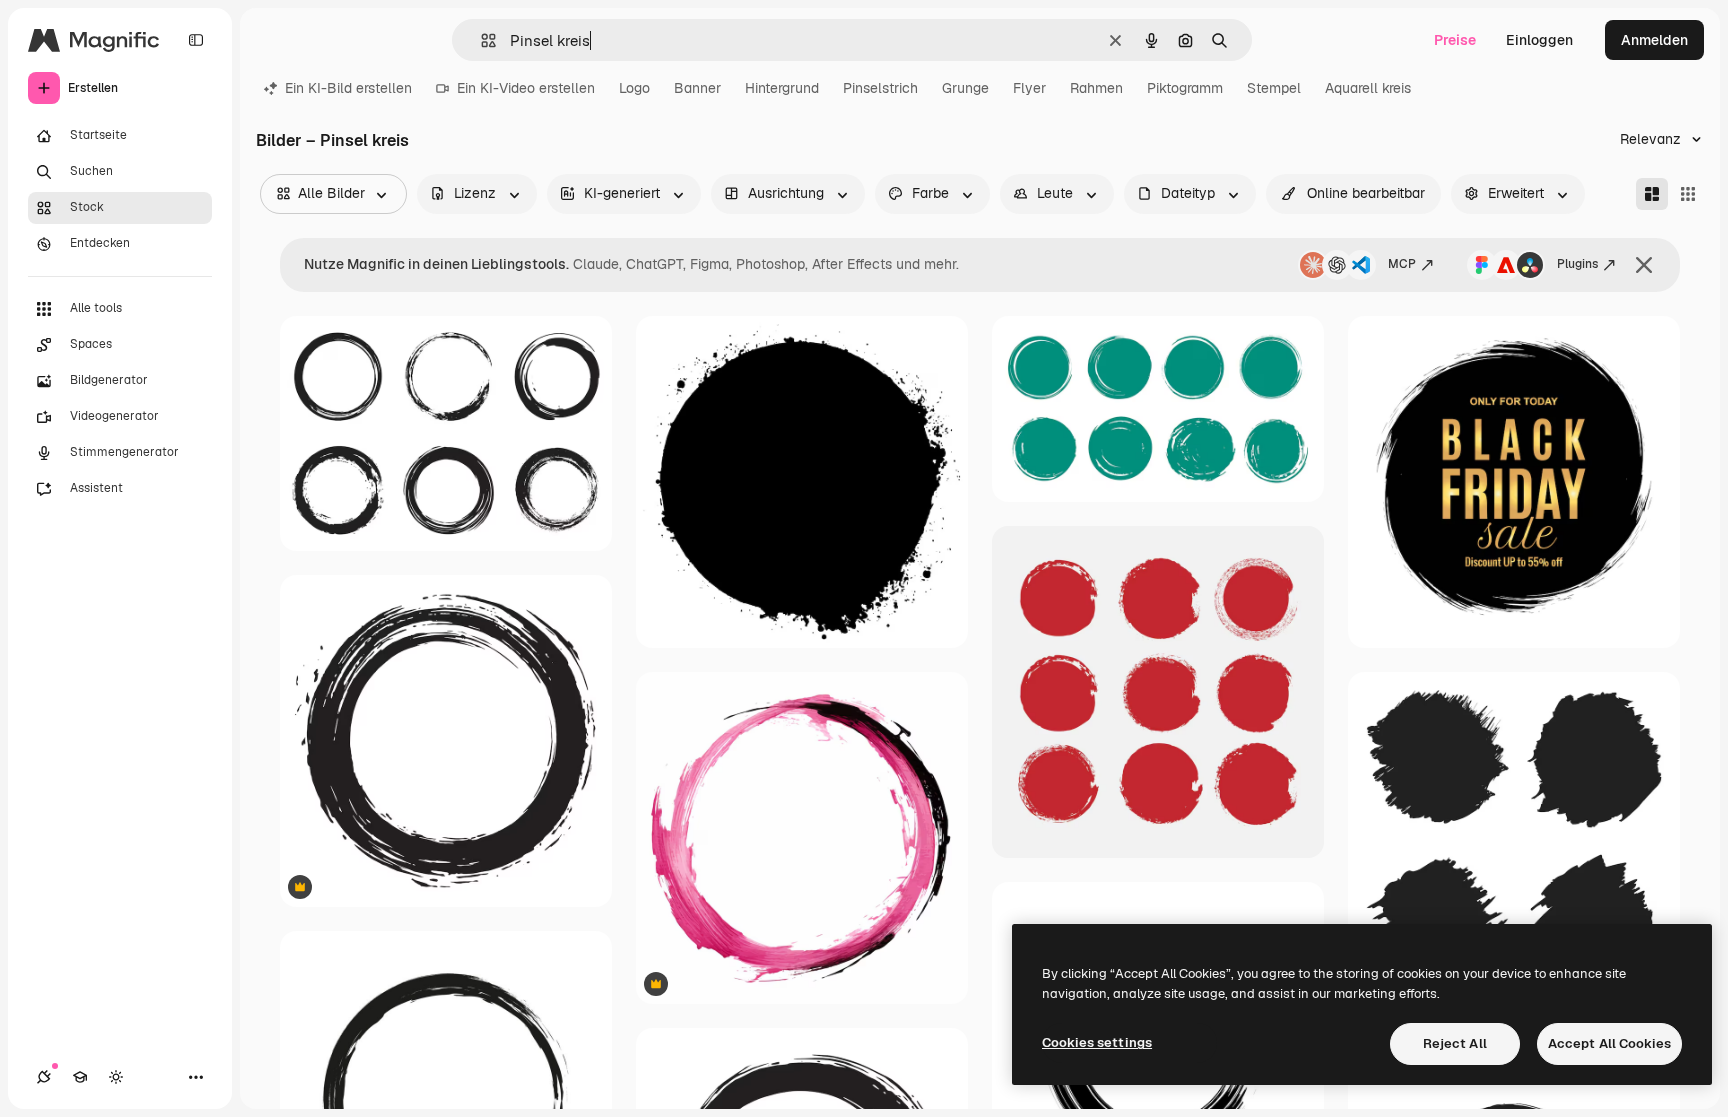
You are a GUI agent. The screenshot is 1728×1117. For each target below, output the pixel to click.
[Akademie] (80, 1077)
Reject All (1455, 1043)
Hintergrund (782, 88)
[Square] (1688, 194)
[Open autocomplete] (480, 40)
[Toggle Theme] (116, 1077)
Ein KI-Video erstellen (526, 88)
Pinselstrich (880, 88)
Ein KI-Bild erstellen (348, 88)
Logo (634, 88)
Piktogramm (1185, 88)
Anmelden (1654, 40)
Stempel (1274, 88)
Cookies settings (1097, 1042)
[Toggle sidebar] (196, 40)
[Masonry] (1652, 194)
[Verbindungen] (44, 1077)
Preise (1455, 40)
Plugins (1577, 264)
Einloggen (1539, 40)
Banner (697, 88)
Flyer (1029, 88)
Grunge (965, 88)
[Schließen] (1644, 265)
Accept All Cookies (1609, 1043)
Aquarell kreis (1368, 88)
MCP (1402, 264)
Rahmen (1096, 88)
